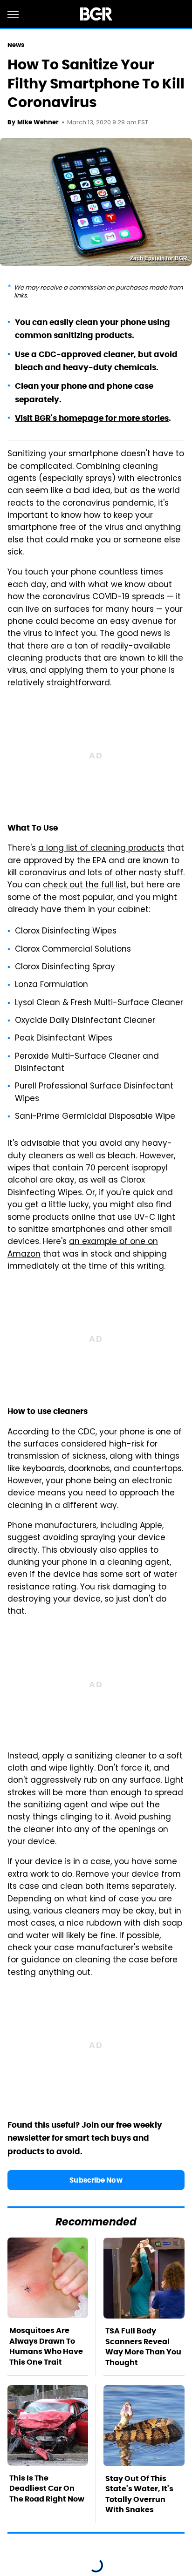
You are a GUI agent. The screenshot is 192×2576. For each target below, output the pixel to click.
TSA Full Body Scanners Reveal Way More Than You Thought (143, 2346)
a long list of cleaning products (101, 849)
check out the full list (85, 886)
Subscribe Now (96, 2180)
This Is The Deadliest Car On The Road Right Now (47, 2488)
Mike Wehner (38, 122)
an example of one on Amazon (83, 1248)
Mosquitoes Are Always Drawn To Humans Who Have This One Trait (46, 2346)
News (16, 45)
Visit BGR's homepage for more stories (92, 418)
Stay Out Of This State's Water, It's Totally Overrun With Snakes (139, 2494)
